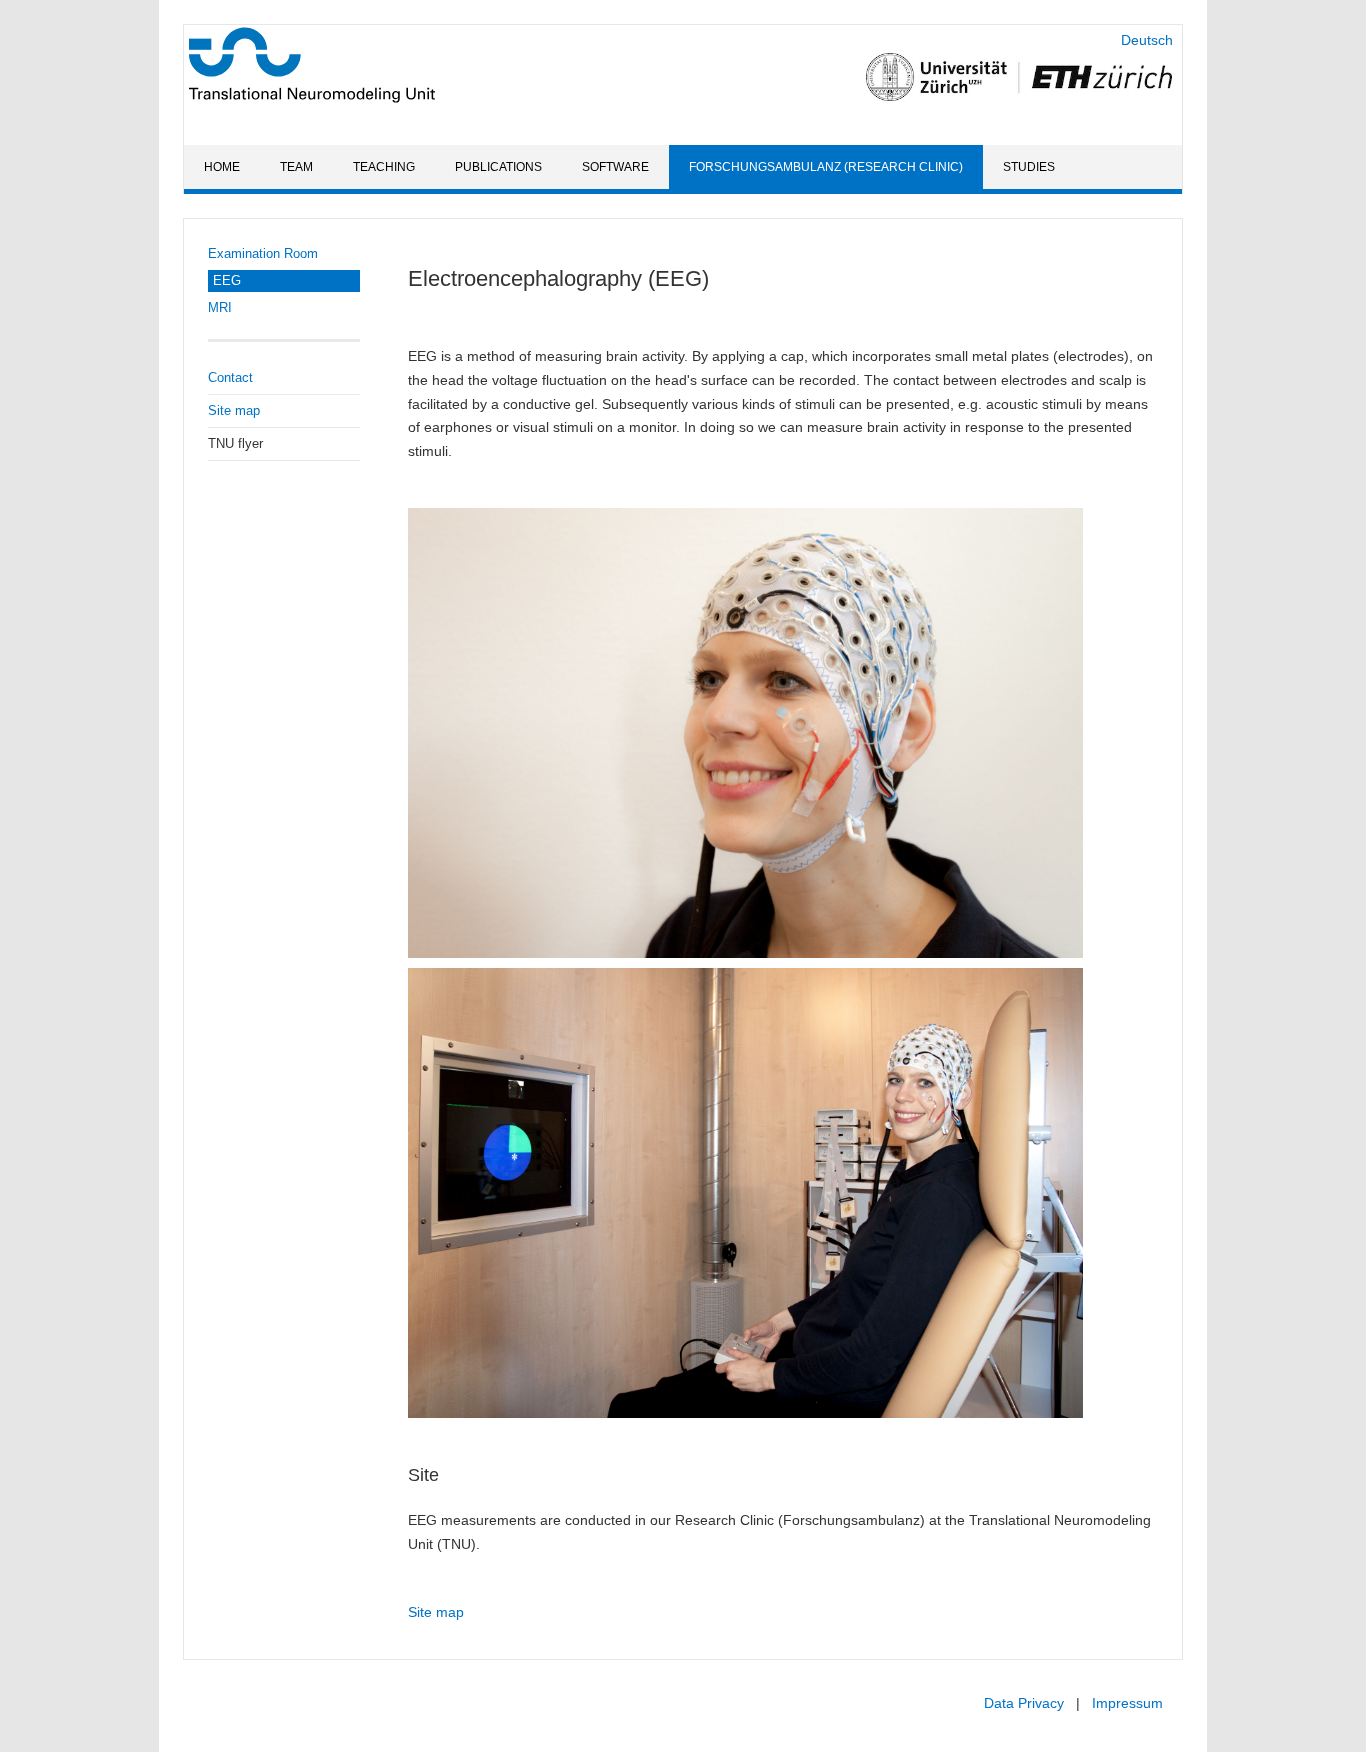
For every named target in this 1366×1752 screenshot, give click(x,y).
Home (222, 167)
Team (296, 167)
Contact (230, 377)
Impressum (1127, 1703)
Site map (234, 410)
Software (615, 167)
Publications (498, 167)
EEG (227, 280)
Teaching (384, 167)
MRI (220, 307)
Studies (1029, 167)
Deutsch (1147, 40)
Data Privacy (1024, 1703)
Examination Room (263, 253)
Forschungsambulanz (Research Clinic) (826, 167)
